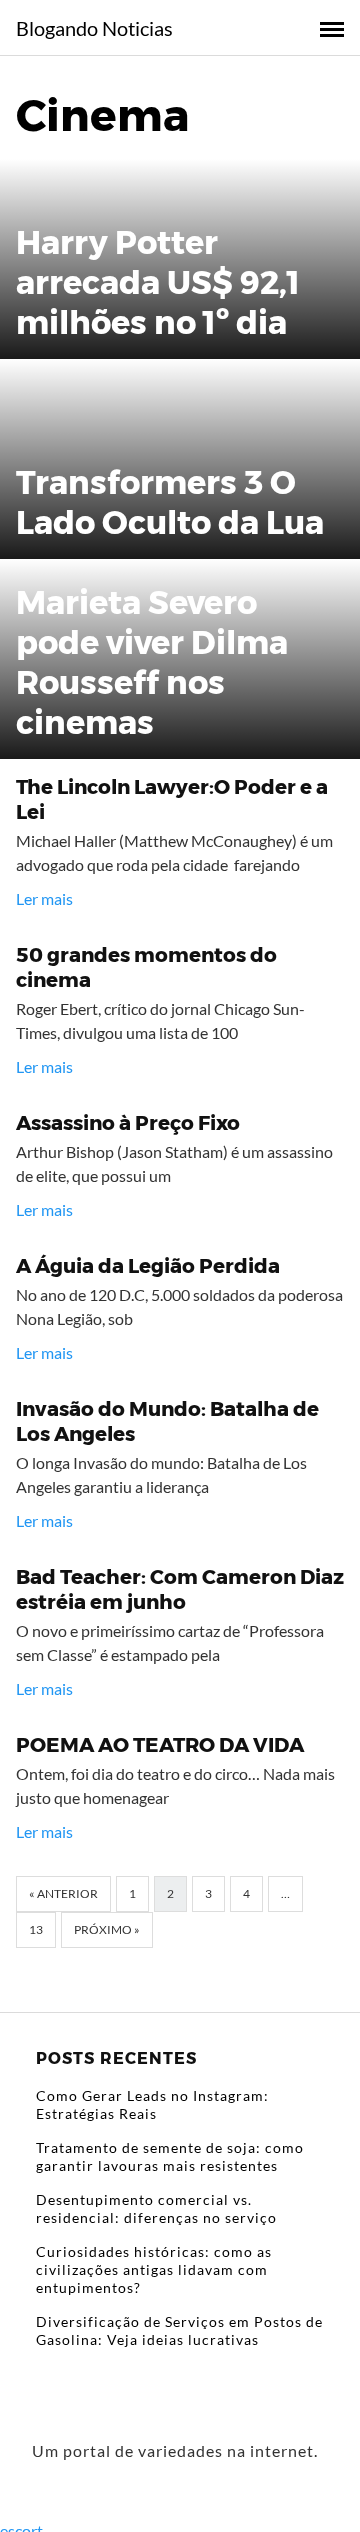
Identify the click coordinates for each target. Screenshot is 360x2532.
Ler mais (44, 898)
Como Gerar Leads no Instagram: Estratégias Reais (152, 2104)
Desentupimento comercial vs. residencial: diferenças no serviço (156, 2208)
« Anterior (63, 1893)
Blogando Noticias (94, 28)
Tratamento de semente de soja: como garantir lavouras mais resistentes (170, 2156)
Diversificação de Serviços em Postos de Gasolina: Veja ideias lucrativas (179, 2330)
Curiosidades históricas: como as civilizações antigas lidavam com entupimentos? (154, 2269)
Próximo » (107, 1929)
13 (36, 1929)
